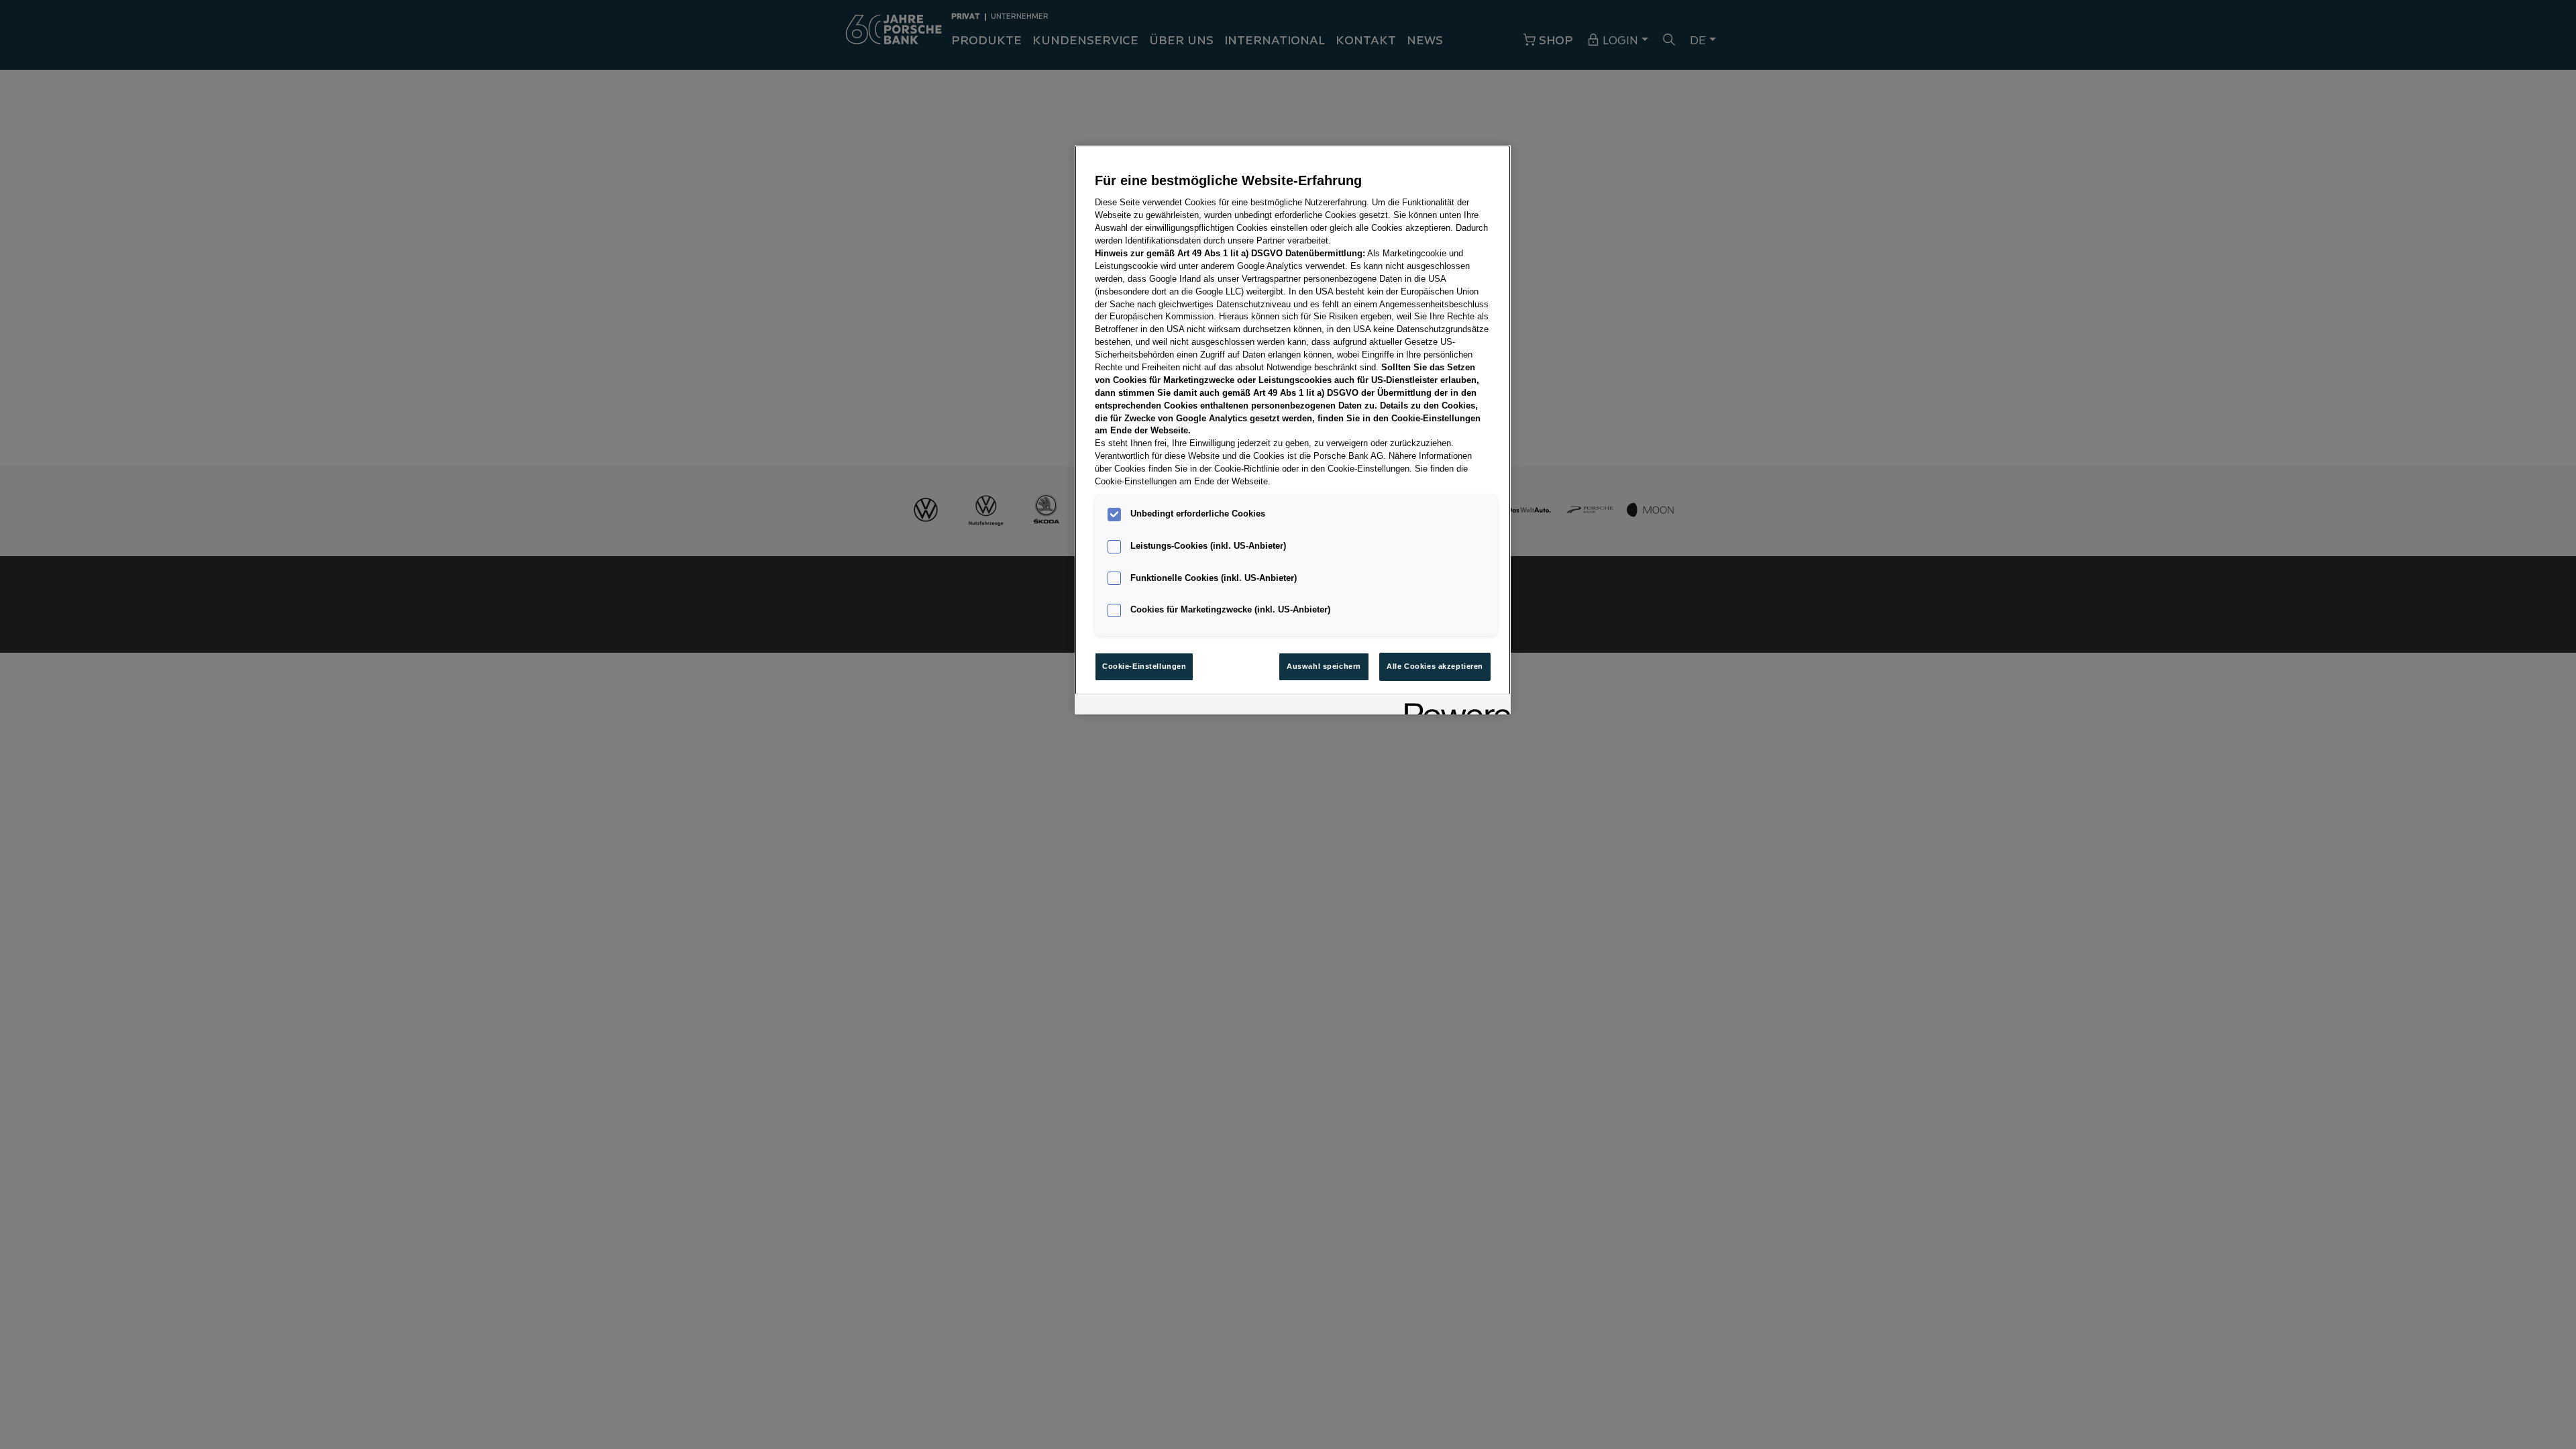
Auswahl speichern (1324, 666)
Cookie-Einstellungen (1144, 666)
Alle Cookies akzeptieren (1435, 666)
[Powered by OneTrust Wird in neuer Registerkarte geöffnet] (1453, 706)
